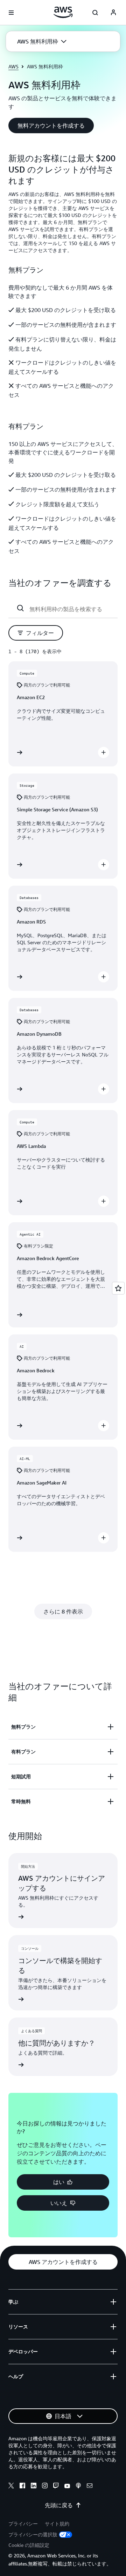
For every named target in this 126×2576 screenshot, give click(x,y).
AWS (13, 66)
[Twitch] (56, 2487)
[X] (11, 2487)
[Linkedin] (34, 2487)
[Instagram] (45, 2487)
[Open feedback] (118, 1288)
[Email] (90, 2487)
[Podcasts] (78, 2487)
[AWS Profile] (113, 13)
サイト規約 (57, 2524)
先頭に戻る (59, 2505)
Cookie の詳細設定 (29, 2545)
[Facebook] (22, 2487)
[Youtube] (67, 2487)
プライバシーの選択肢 (33, 2534)
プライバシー (23, 2524)
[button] (42, 41)
